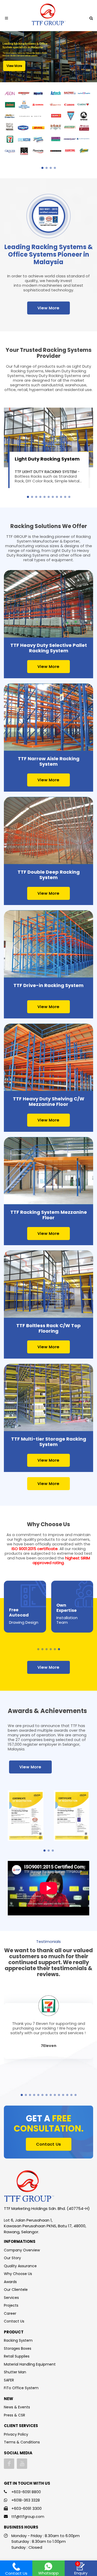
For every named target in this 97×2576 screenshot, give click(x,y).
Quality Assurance (20, 2266)
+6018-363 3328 (26, 2500)
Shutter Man (15, 2372)
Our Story (12, 2258)
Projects (11, 2305)
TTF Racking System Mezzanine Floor (49, 1215)
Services (11, 2298)
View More (48, 308)
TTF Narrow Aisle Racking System (49, 761)
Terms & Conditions (22, 2442)
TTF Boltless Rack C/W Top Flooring (48, 1328)
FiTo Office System (21, 2388)
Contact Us (49, 2144)
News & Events (17, 2407)
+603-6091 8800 (26, 2492)
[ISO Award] (26, 1816)
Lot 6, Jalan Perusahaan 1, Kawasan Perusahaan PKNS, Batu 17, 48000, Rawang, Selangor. (45, 2226)
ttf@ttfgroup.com (28, 2517)
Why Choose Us (18, 2274)
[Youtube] (22, 2464)
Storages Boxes (18, 2348)
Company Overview (22, 2250)
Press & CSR (14, 2415)
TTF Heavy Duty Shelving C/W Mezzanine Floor (49, 1101)
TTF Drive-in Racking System (48, 985)
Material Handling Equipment (30, 2364)
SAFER (9, 2380)
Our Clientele (16, 2290)
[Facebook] (9, 2464)
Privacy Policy (16, 2434)
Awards (10, 2282)
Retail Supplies (17, 2356)
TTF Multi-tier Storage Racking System (49, 1442)
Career (10, 2313)
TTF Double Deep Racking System (49, 875)
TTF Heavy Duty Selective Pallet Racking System (49, 648)
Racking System (18, 2340)
